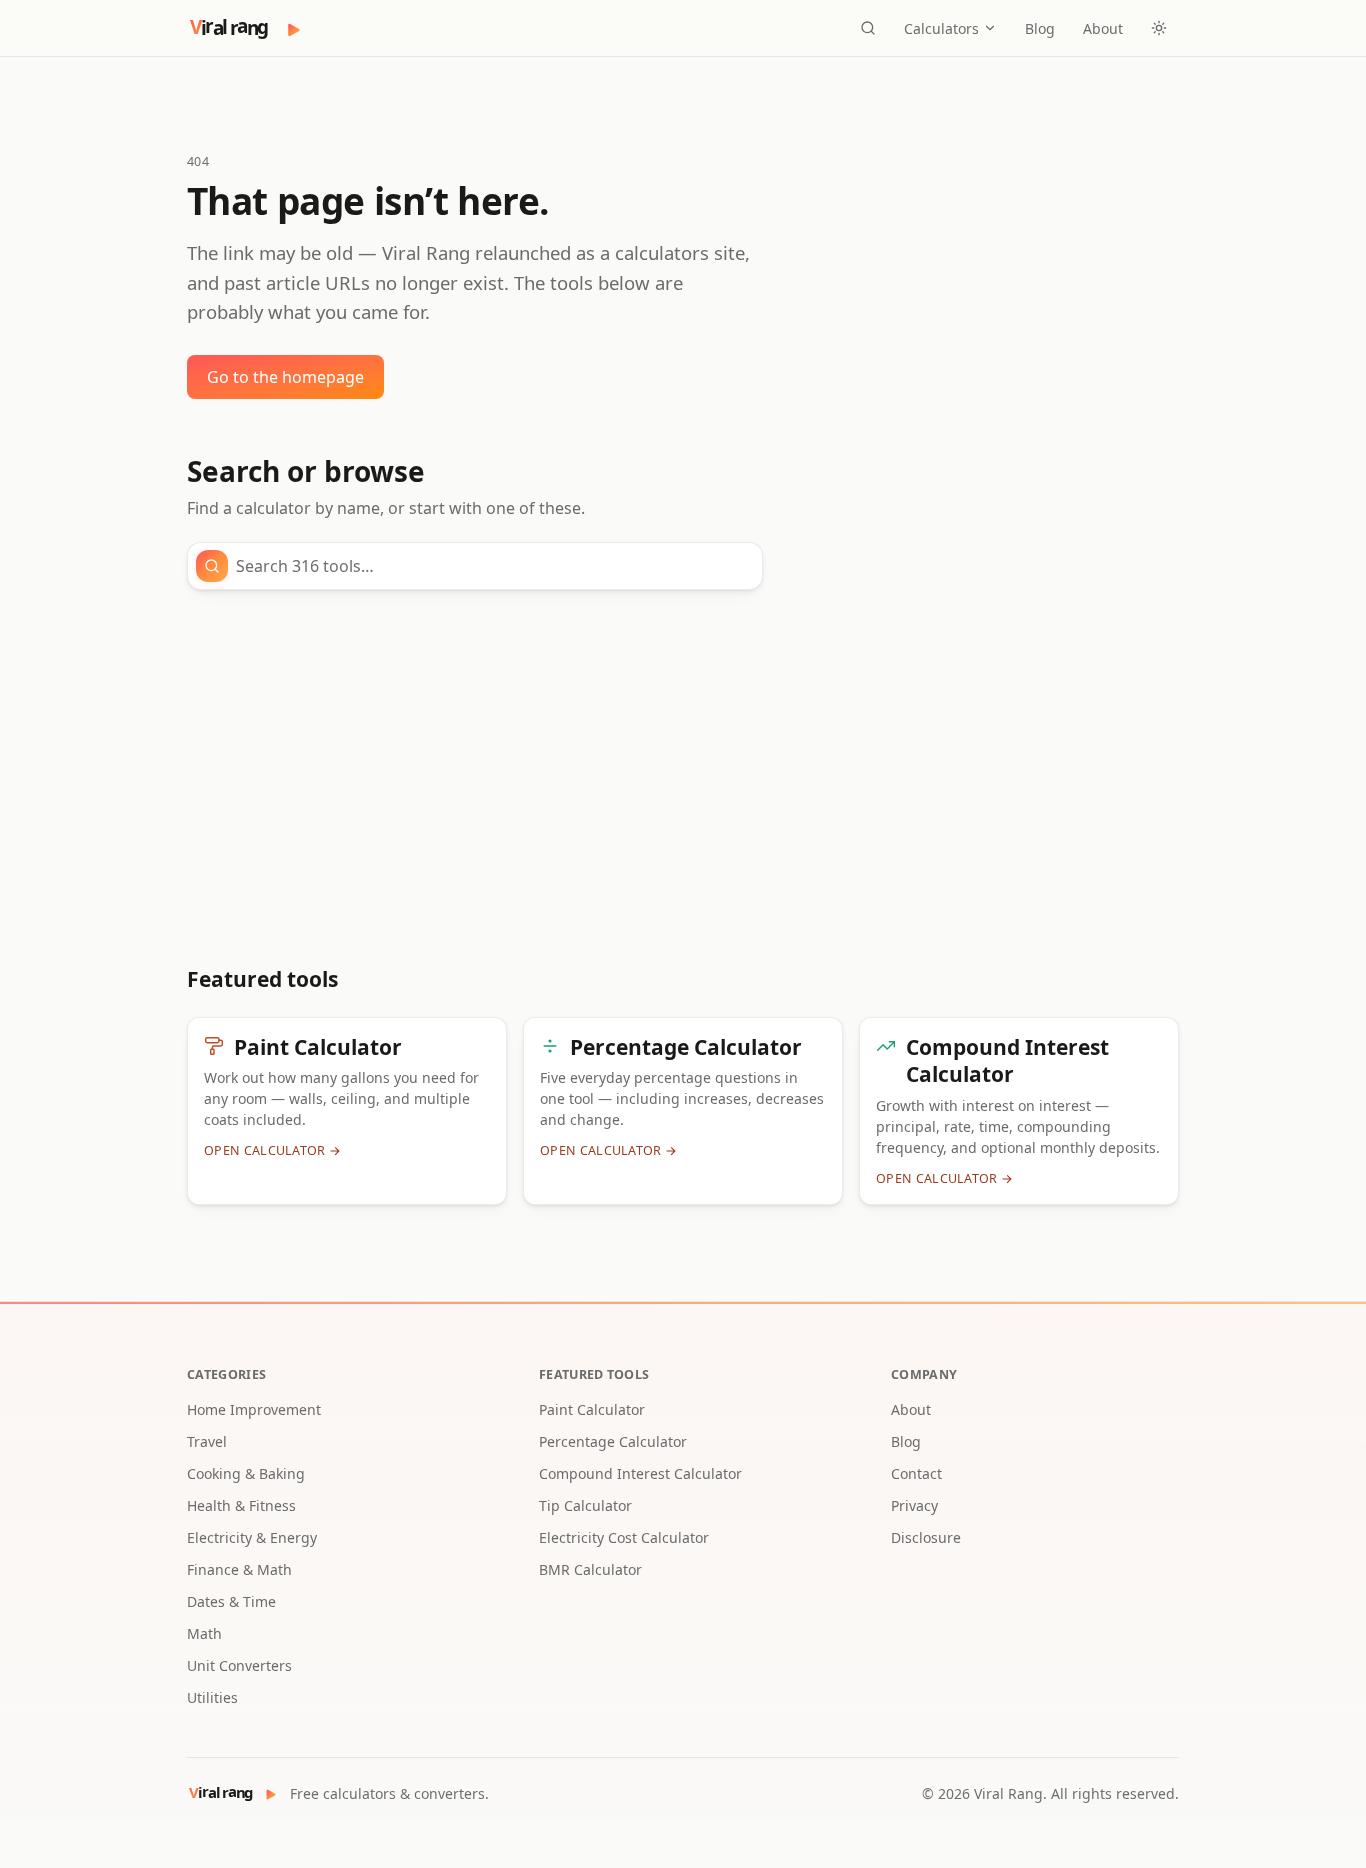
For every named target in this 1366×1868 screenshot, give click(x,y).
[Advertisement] (683, 778)
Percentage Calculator (613, 1441)
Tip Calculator (585, 1505)
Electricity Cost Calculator (624, 1537)
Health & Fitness (241, 1505)
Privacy (914, 1505)
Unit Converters (239, 1665)
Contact (916, 1473)
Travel (207, 1441)
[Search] (868, 28)
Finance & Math (239, 1569)
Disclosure (926, 1537)
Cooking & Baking (246, 1473)
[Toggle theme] (1159, 28)
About (1103, 28)
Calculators (941, 28)
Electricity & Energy (252, 1537)
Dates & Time (231, 1601)
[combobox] (493, 566)
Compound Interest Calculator (640, 1473)
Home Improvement (254, 1409)
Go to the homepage (285, 377)
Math (204, 1633)
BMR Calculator (590, 1569)
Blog (1040, 28)
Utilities (212, 1697)
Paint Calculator (592, 1409)
